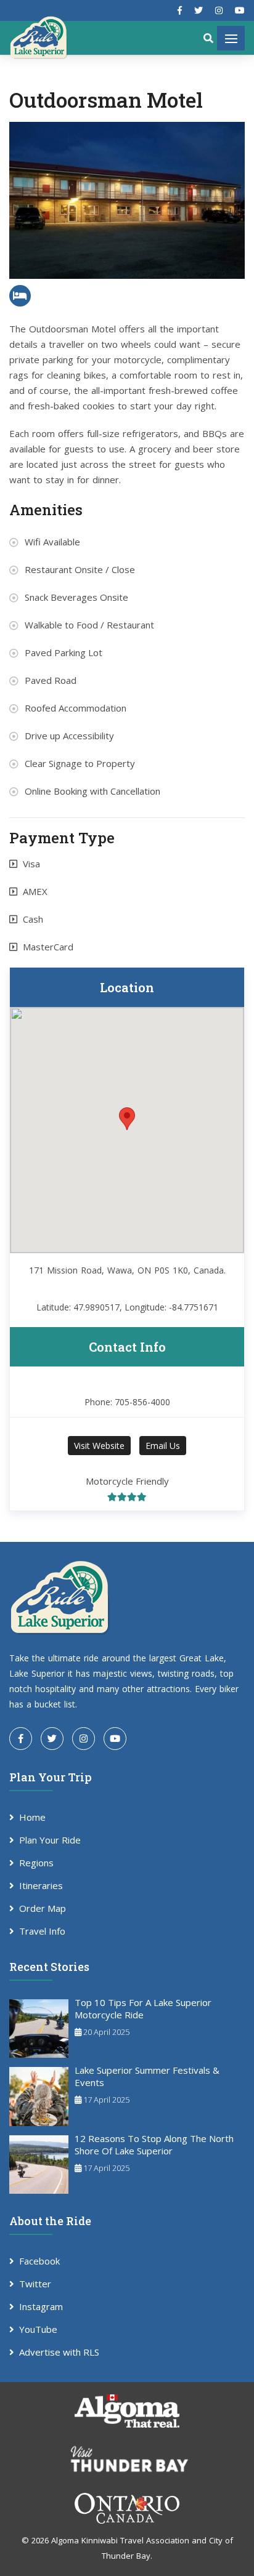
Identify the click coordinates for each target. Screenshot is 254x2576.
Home (32, 1817)
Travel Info (42, 1931)
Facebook (39, 2261)
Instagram (41, 2306)
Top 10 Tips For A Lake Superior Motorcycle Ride (143, 2008)
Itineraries (41, 1885)
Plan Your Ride (50, 1840)
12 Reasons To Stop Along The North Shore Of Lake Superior (154, 2145)
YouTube (38, 2329)
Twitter (35, 2284)
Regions (36, 1863)
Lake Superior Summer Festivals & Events (147, 2076)
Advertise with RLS (59, 2352)
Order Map (43, 1908)
